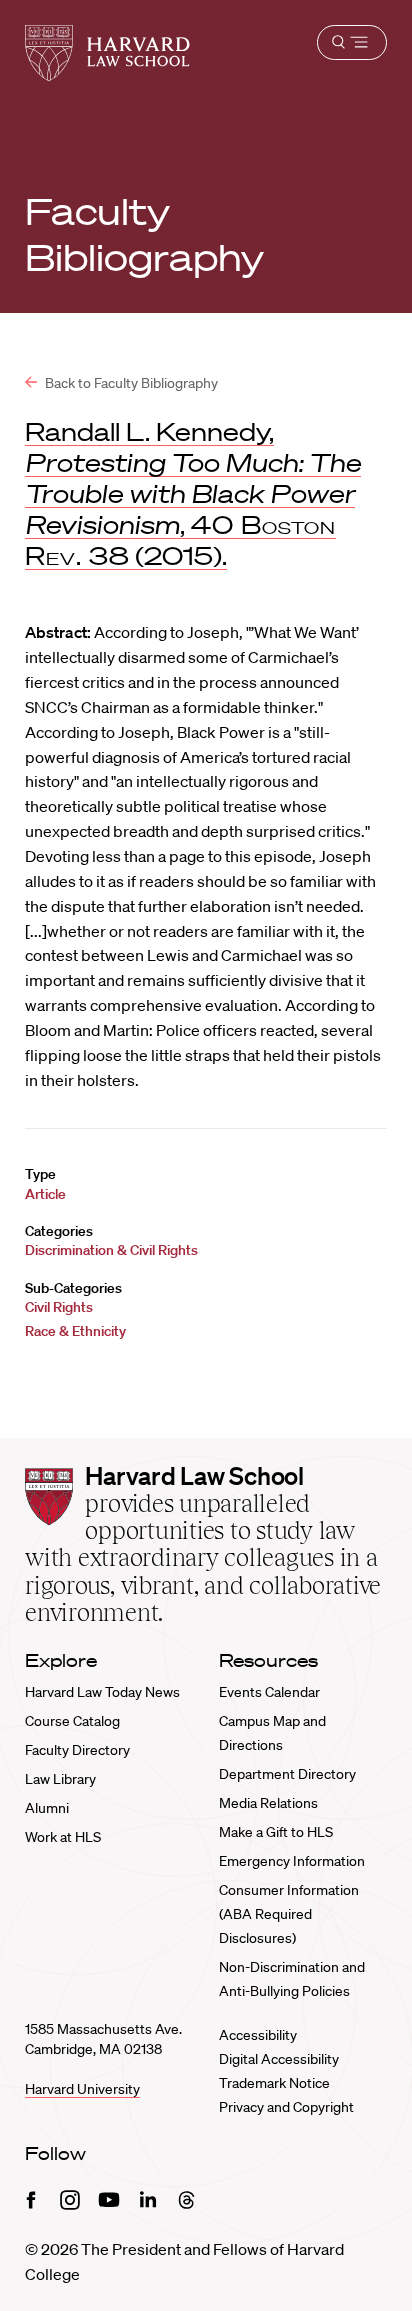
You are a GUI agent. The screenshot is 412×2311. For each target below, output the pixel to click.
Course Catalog (72, 1721)
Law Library (60, 1779)
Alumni (47, 1808)
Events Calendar (269, 1692)
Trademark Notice (274, 2083)
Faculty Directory (77, 1750)
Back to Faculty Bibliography (130, 383)
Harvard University (82, 2089)
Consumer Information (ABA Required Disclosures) (289, 1914)
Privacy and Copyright (286, 2107)
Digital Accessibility (279, 2059)
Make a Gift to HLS (276, 1832)
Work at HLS (63, 1837)
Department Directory (287, 1774)
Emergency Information (292, 1861)
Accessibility (258, 2035)
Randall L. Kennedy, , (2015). (193, 493)
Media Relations (268, 1803)
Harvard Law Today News (102, 1692)
